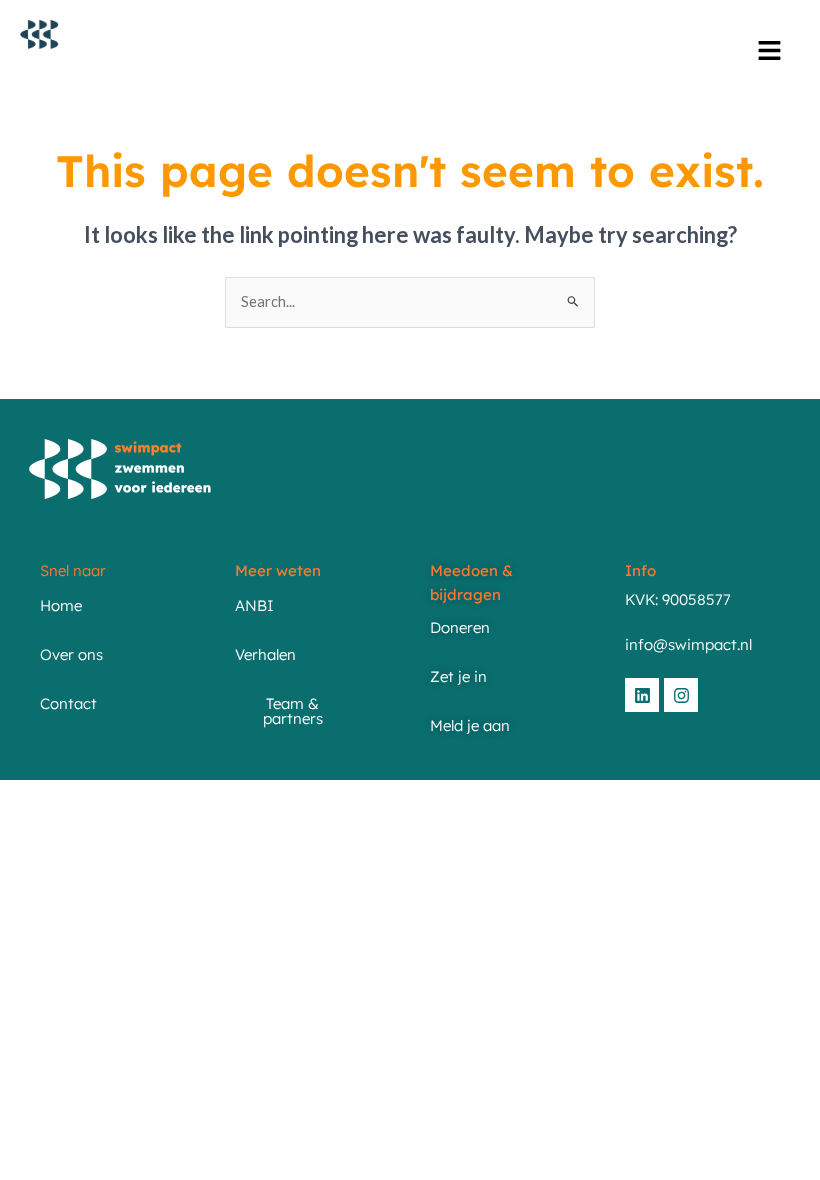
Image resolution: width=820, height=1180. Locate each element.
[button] (770, 51)
